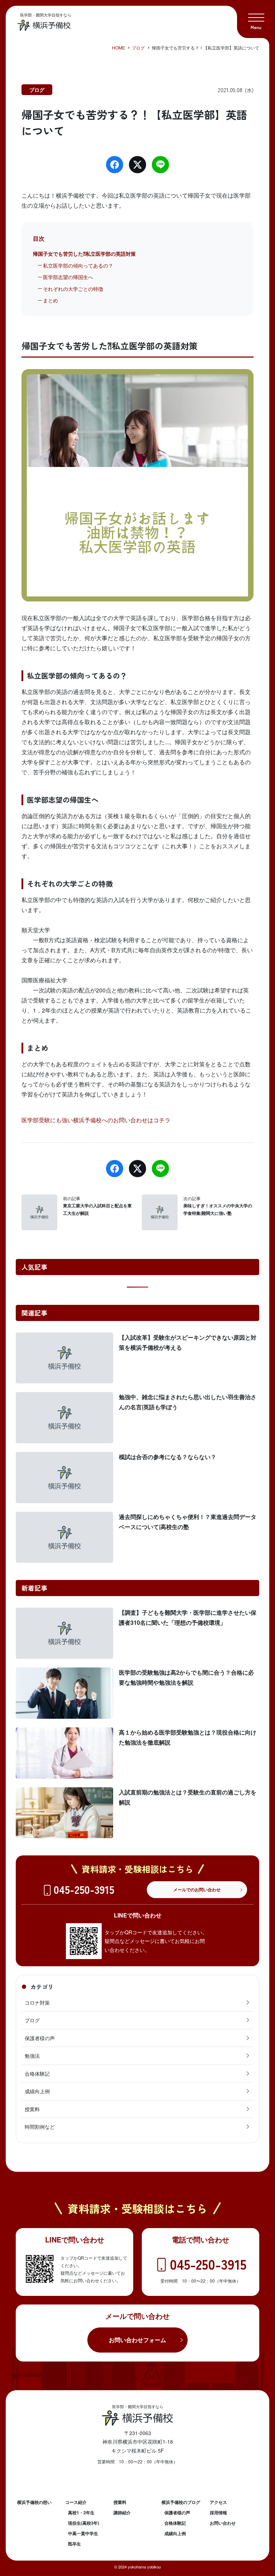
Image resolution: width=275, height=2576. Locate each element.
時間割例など (40, 2127)
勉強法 (32, 2056)
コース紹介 (76, 2502)
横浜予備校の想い (34, 2502)
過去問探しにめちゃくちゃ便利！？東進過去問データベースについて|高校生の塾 (188, 1522)
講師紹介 (122, 2513)
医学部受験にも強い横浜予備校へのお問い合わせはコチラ (96, 1120)
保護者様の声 (40, 2038)
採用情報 (218, 2513)
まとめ (50, 300)
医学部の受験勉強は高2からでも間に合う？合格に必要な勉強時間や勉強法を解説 (186, 1677)
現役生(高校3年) (84, 2523)
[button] (256, 19)
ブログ (37, 90)
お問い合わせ (223, 2523)
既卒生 (74, 2544)
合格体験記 (37, 2073)
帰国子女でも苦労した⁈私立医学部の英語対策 (84, 254)
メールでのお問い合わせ (197, 1889)
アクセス (218, 2502)
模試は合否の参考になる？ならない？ (168, 1457)
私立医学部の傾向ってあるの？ (78, 265)
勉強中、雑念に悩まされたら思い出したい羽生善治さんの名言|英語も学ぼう (188, 1402)
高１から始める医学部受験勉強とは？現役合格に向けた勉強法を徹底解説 (188, 1737)
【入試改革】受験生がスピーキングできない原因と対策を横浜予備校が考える (188, 1342)
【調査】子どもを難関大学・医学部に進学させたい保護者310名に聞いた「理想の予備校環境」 (188, 1617)
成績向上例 (37, 2091)
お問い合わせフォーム (137, 2340)
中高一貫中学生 (83, 2533)
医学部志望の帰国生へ (68, 277)
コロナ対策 (37, 2002)
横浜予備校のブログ (181, 2502)
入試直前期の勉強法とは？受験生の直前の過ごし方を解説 (188, 1797)
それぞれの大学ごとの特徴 (73, 289)
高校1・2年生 (81, 2513)
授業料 (32, 2109)
